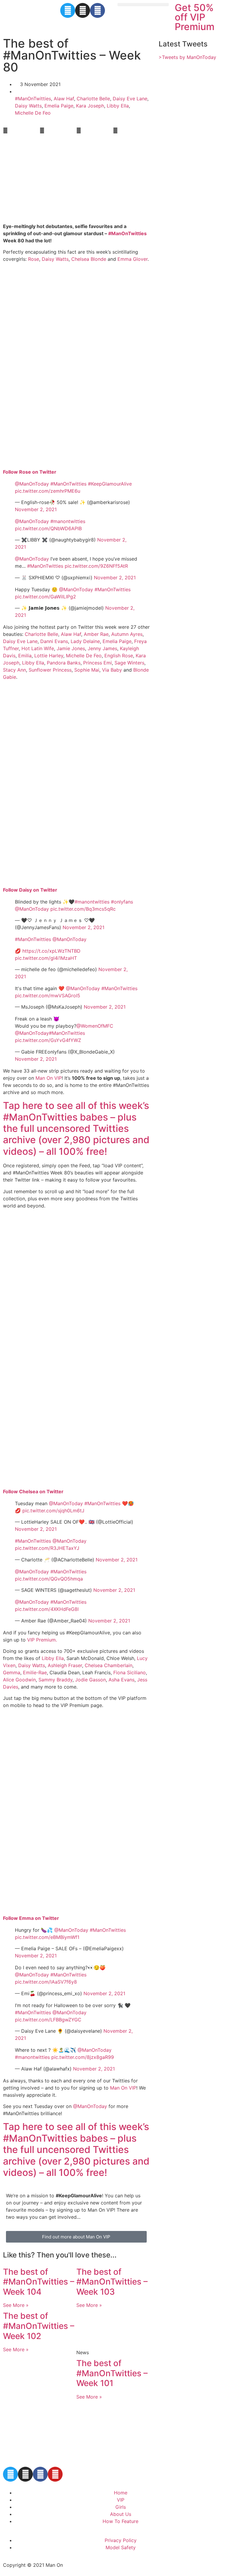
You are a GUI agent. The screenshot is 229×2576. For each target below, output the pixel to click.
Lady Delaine (85, 641)
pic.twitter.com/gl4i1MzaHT (46, 958)
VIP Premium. (42, 1640)
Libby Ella (118, 106)
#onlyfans (122, 902)
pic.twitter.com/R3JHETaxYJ (47, 1548)
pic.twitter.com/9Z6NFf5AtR (96, 566)
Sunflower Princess (50, 670)
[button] (143, 5)
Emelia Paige (59, 106)
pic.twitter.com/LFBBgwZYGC (48, 2020)
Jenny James (102, 648)
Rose (34, 259)
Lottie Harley (49, 656)
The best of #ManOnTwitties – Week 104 (39, 2282)
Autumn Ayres (127, 634)
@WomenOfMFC (95, 1026)
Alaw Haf (64, 99)
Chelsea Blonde (89, 259)
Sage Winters (129, 663)
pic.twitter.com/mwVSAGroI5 (48, 996)
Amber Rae (96, 634)
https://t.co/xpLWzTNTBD (51, 951)
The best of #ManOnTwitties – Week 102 (39, 2326)
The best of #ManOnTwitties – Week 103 (112, 2282)
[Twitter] (68, 10)
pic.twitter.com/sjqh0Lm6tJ (53, 1511)
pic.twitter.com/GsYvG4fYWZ (48, 1040)
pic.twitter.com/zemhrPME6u (48, 491)
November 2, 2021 (36, 509)
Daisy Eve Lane (130, 99)
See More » (16, 2305)
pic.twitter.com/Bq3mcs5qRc (83, 909)
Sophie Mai (87, 670)
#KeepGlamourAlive (110, 484)
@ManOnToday (32, 484)
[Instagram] (83, 10)
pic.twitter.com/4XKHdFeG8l (47, 1609)
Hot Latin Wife (38, 648)
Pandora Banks (64, 663)
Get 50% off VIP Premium (195, 17)
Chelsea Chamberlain (109, 1665)
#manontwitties (68, 521)
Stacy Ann (14, 670)
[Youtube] (55, 2474)
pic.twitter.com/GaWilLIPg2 (45, 597)
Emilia (25, 656)
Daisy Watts (28, 106)
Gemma (12, 1672)
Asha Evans (122, 1680)
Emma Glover (133, 259)
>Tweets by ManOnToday (187, 57)
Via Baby (112, 670)
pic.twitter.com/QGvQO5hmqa (49, 1579)
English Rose (119, 656)
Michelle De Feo (33, 113)
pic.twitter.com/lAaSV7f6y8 (46, 1982)
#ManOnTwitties (33, 99)
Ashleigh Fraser (65, 1665)
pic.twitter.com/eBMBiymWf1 (47, 1937)
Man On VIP (49, 1078)
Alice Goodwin (19, 1680)
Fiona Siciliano (130, 1672)
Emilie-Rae (35, 1672)
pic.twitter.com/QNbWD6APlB (48, 528)
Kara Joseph (90, 106)
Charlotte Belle (93, 99)
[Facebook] (98, 10)
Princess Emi (98, 663)
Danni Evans (54, 641)
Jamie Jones (71, 648)
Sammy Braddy (55, 1680)
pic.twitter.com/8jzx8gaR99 (83, 2057)
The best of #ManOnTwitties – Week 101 (112, 2373)
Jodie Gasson (90, 1680)
